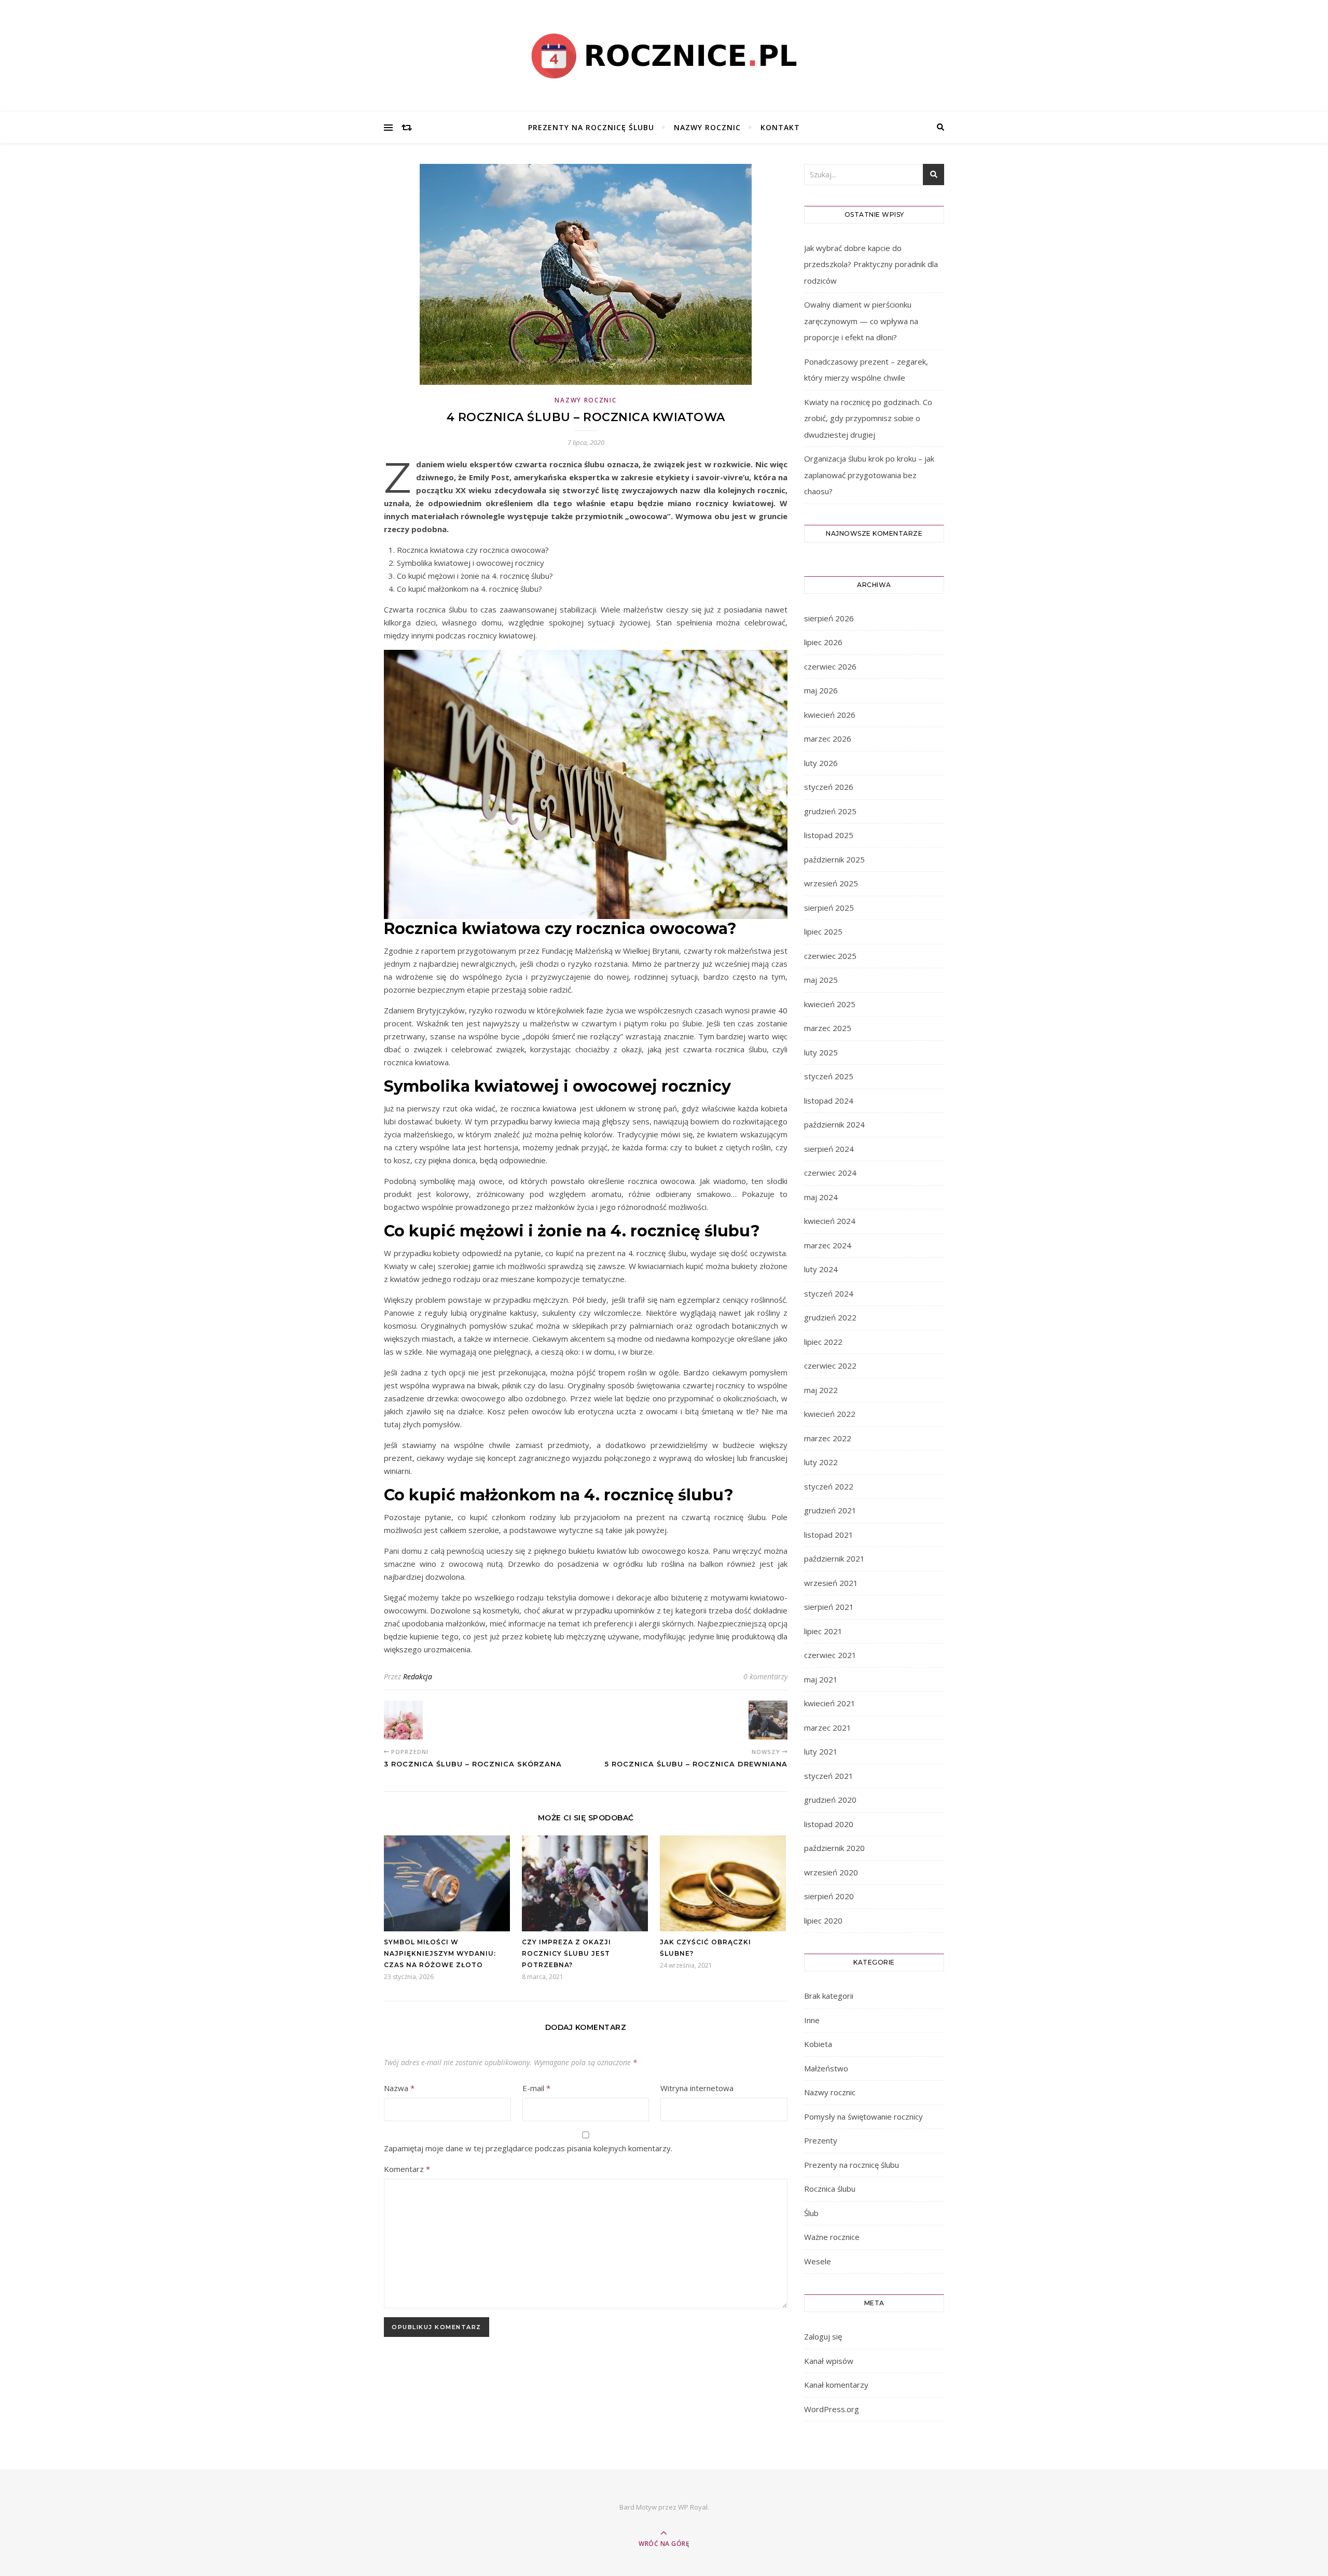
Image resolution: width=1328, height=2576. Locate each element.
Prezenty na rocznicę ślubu (591, 127)
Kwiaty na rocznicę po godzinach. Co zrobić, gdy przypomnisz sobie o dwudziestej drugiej (868, 418)
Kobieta (818, 2044)
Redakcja (418, 1676)
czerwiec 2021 (830, 1655)
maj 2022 (821, 1390)
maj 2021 (821, 1679)
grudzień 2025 (830, 811)
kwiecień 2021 (830, 1703)
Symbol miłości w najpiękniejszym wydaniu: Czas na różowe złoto (440, 1953)
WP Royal (693, 2507)
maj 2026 (821, 690)
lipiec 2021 (823, 1631)
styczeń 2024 (829, 1293)
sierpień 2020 (829, 1896)
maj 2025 (821, 980)
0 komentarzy (765, 1676)
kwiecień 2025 (830, 1004)
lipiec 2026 (823, 642)
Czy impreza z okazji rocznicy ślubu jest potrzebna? (566, 1953)
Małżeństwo (826, 2068)
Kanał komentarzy (836, 2385)
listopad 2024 (829, 1101)
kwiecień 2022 (830, 1414)
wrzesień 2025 (831, 883)
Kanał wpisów (829, 2361)
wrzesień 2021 (831, 1583)
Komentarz (407, 2169)
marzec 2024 (828, 1245)
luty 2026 (821, 763)
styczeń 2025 (829, 1076)
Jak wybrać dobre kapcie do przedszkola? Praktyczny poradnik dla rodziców (871, 264)
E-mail (536, 2088)
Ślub (811, 2213)
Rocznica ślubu (830, 2189)
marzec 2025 (828, 1028)
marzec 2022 (828, 1438)
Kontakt (780, 127)
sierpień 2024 (829, 1149)
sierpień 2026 (829, 618)
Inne (812, 2020)
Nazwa (399, 2088)
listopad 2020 (829, 1824)
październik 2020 (834, 1848)
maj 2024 (821, 1197)
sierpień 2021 (829, 1607)
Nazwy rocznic (707, 127)
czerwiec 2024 (830, 1173)
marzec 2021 (828, 1728)
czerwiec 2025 (830, 956)
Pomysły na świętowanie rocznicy (863, 2117)
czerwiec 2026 (830, 666)
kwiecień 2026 (830, 715)
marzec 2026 (828, 739)
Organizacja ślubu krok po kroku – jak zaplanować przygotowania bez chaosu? (869, 475)
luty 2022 (821, 1462)
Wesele (818, 2261)
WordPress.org (832, 2409)
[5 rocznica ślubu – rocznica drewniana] (768, 1720)
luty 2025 (821, 1052)
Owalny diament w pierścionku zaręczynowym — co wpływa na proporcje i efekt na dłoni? (861, 321)
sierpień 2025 (829, 908)
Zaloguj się (823, 2336)
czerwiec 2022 (830, 1366)
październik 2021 (834, 1558)
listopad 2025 (829, 835)
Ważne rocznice (832, 2237)
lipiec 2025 (823, 931)
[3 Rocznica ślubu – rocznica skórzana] (403, 1720)
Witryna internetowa (697, 2088)
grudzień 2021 (830, 1510)
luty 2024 (821, 1269)
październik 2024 (834, 1124)
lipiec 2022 (823, 1342)
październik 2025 (834, 859)
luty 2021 (821, 1751)
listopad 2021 (829, 1535)
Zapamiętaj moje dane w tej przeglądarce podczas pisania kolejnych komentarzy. (528, 2148)
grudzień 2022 (830, 1317)
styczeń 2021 (829, 1776)
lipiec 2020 (823, 1920)
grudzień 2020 (830, 1800)
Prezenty (821, 2140)
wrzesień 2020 (831, 1872)
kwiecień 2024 (830, 1221)
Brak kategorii (829, 1996)
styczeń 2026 (829, 787)
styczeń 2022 (829, 1486)
